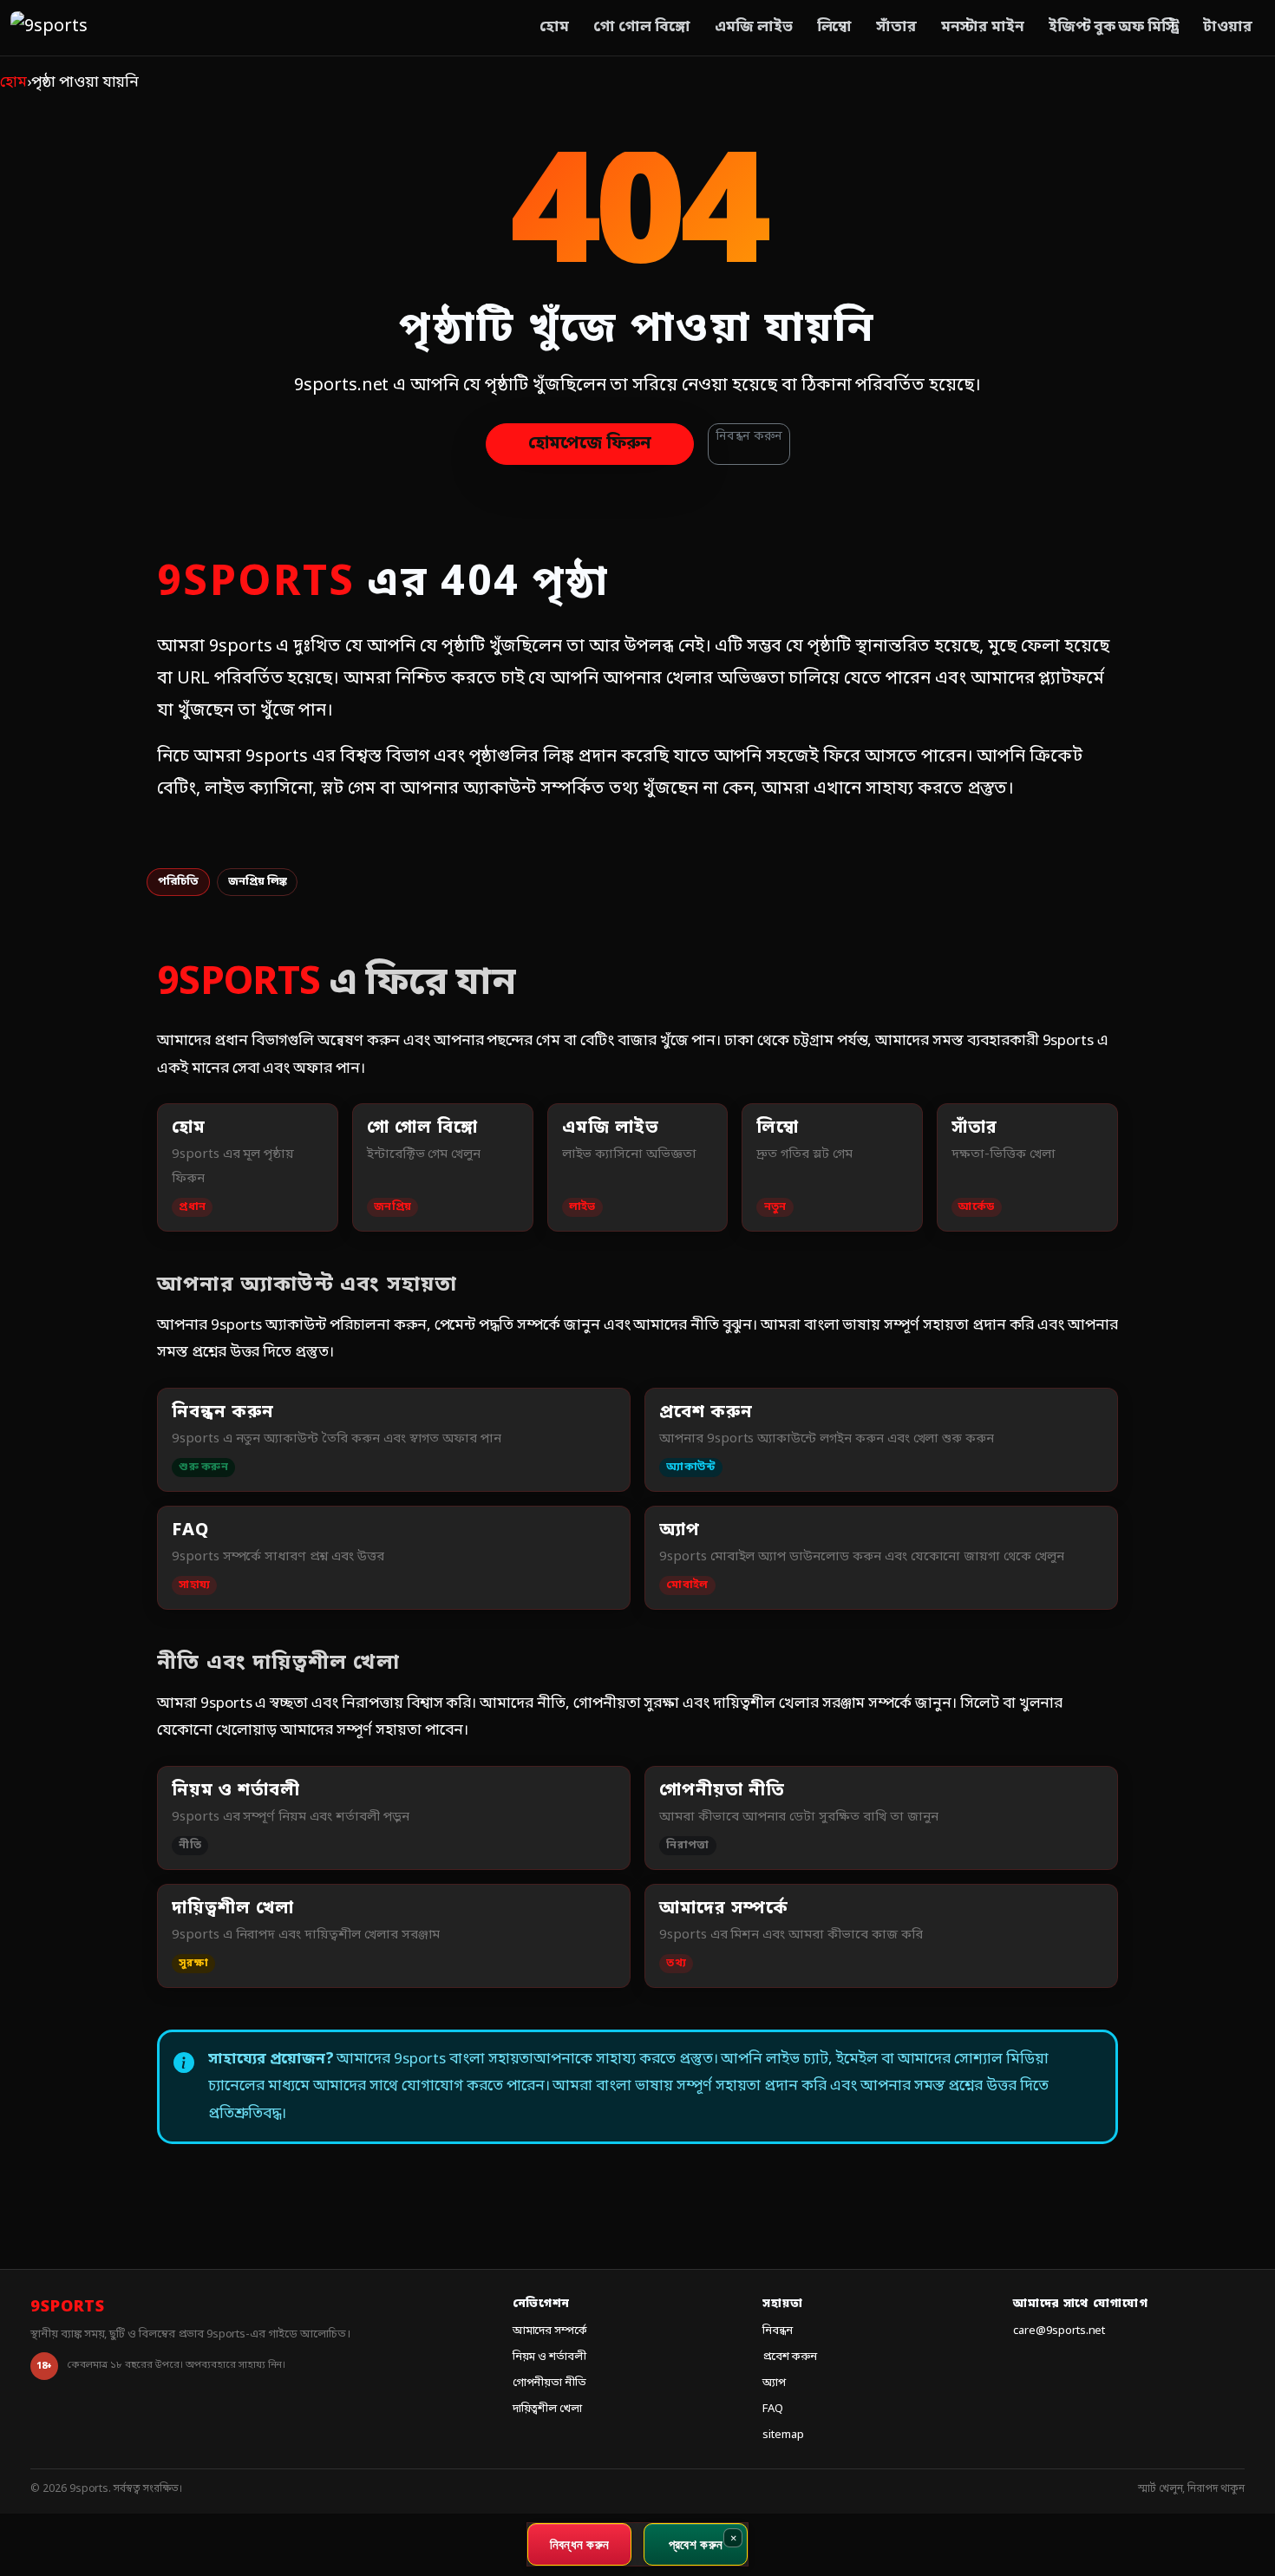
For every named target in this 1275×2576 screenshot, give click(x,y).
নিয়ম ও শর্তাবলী (550, 2357)
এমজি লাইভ (754, 27)
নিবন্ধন (778, 2331)
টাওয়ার (1228, 27)
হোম (554, 27)
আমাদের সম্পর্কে (550, 2331)
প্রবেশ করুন (790, 2357)
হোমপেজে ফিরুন (590, 444)
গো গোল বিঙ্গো (642, 27)
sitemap (783, 2435)
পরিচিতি (178, 882)
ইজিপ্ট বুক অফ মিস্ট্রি (1114, 27)
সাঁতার (896, 27)
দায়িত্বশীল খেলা (548, 2409)
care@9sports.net (1059, 2331)
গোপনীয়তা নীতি (550, 2383)
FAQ (773, 2409)
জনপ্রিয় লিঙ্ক (258, 882)
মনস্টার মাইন (983, 27)
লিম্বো (835, 27)
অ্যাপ (774, 2383)
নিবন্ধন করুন (749, 437)
